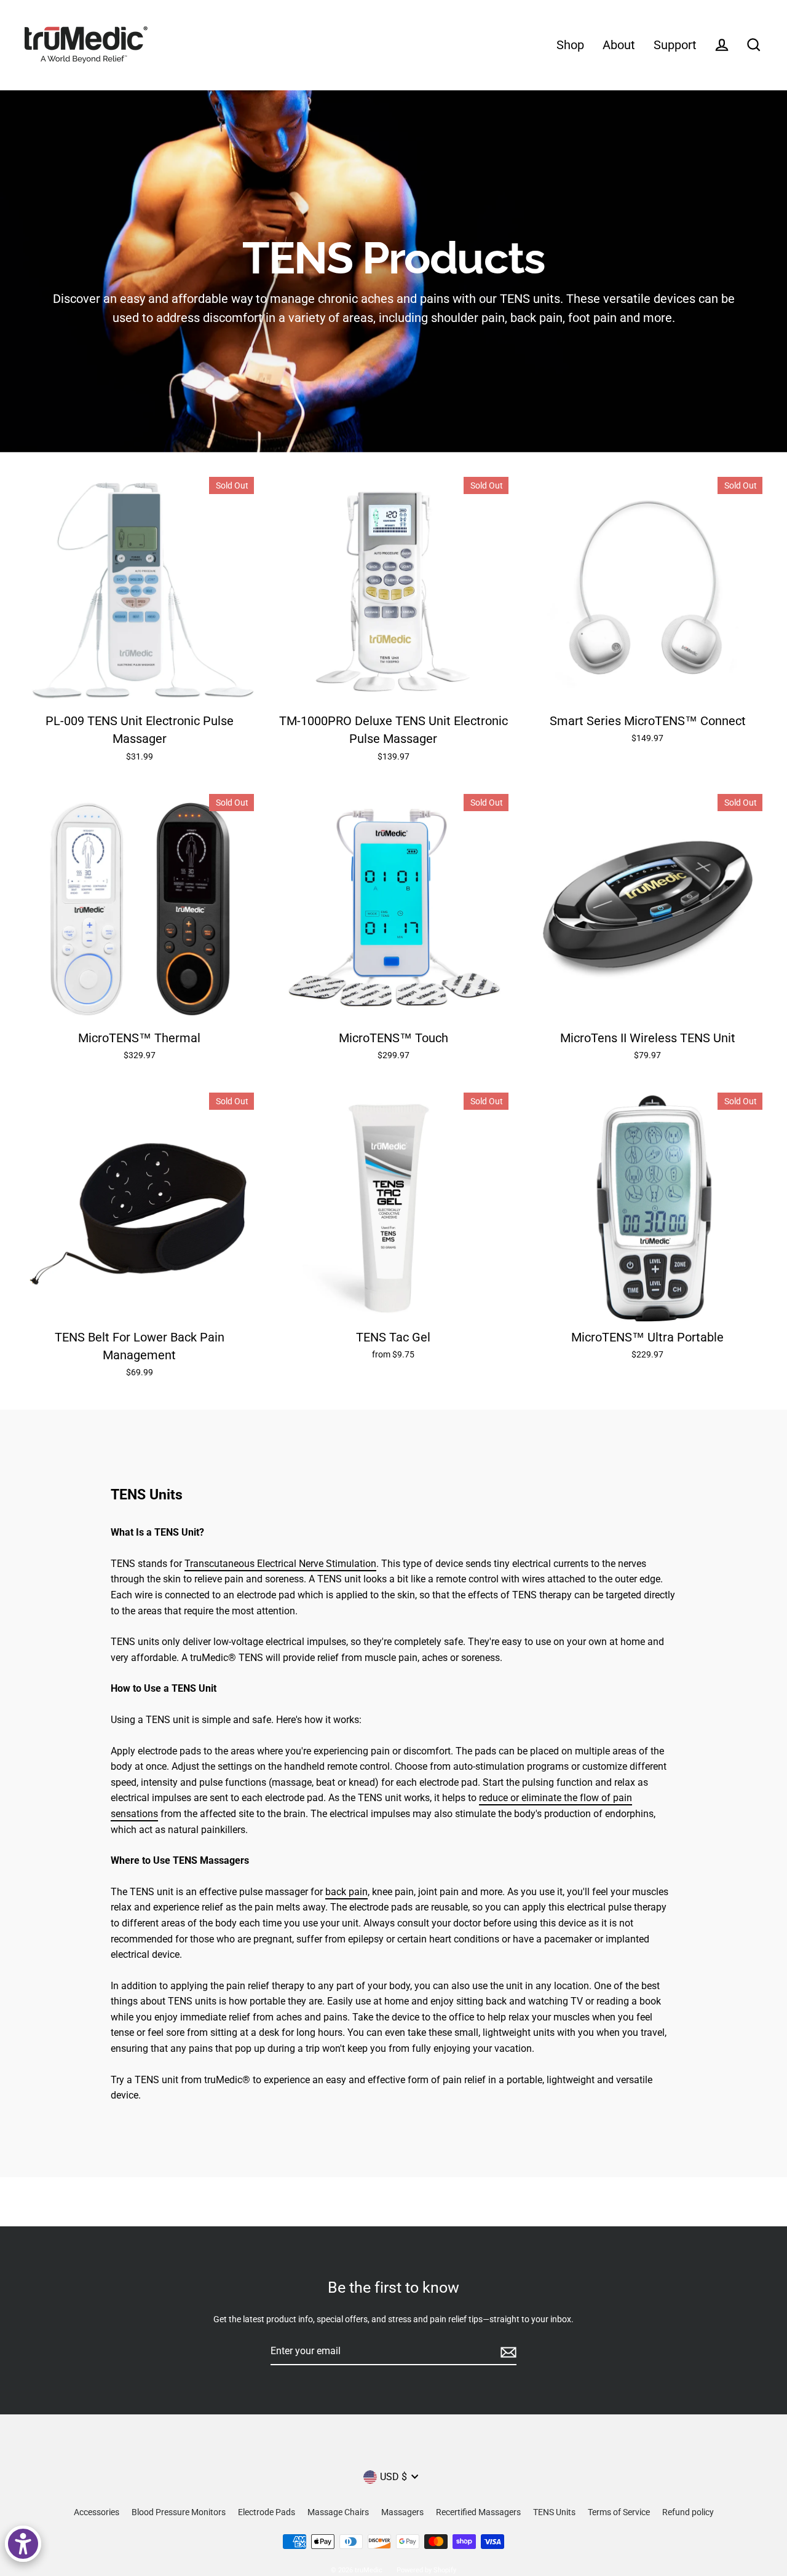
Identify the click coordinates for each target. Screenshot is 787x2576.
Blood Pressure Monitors (179, 2512)
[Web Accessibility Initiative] (23, 2544)
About (619, 45)
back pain (346, 1892)
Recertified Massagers (478, 2512)
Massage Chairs (338, 2512)
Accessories (97, 2512)
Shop (570, 45)
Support (675, 45)
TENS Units (554, 2512)
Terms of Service (619, 2512)
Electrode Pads (267, 2512)
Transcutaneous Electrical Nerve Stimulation (280, 1564)
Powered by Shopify (426, 2570)
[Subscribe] (507, 2352)
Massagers (402, 2512)
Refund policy (688, 2512)
